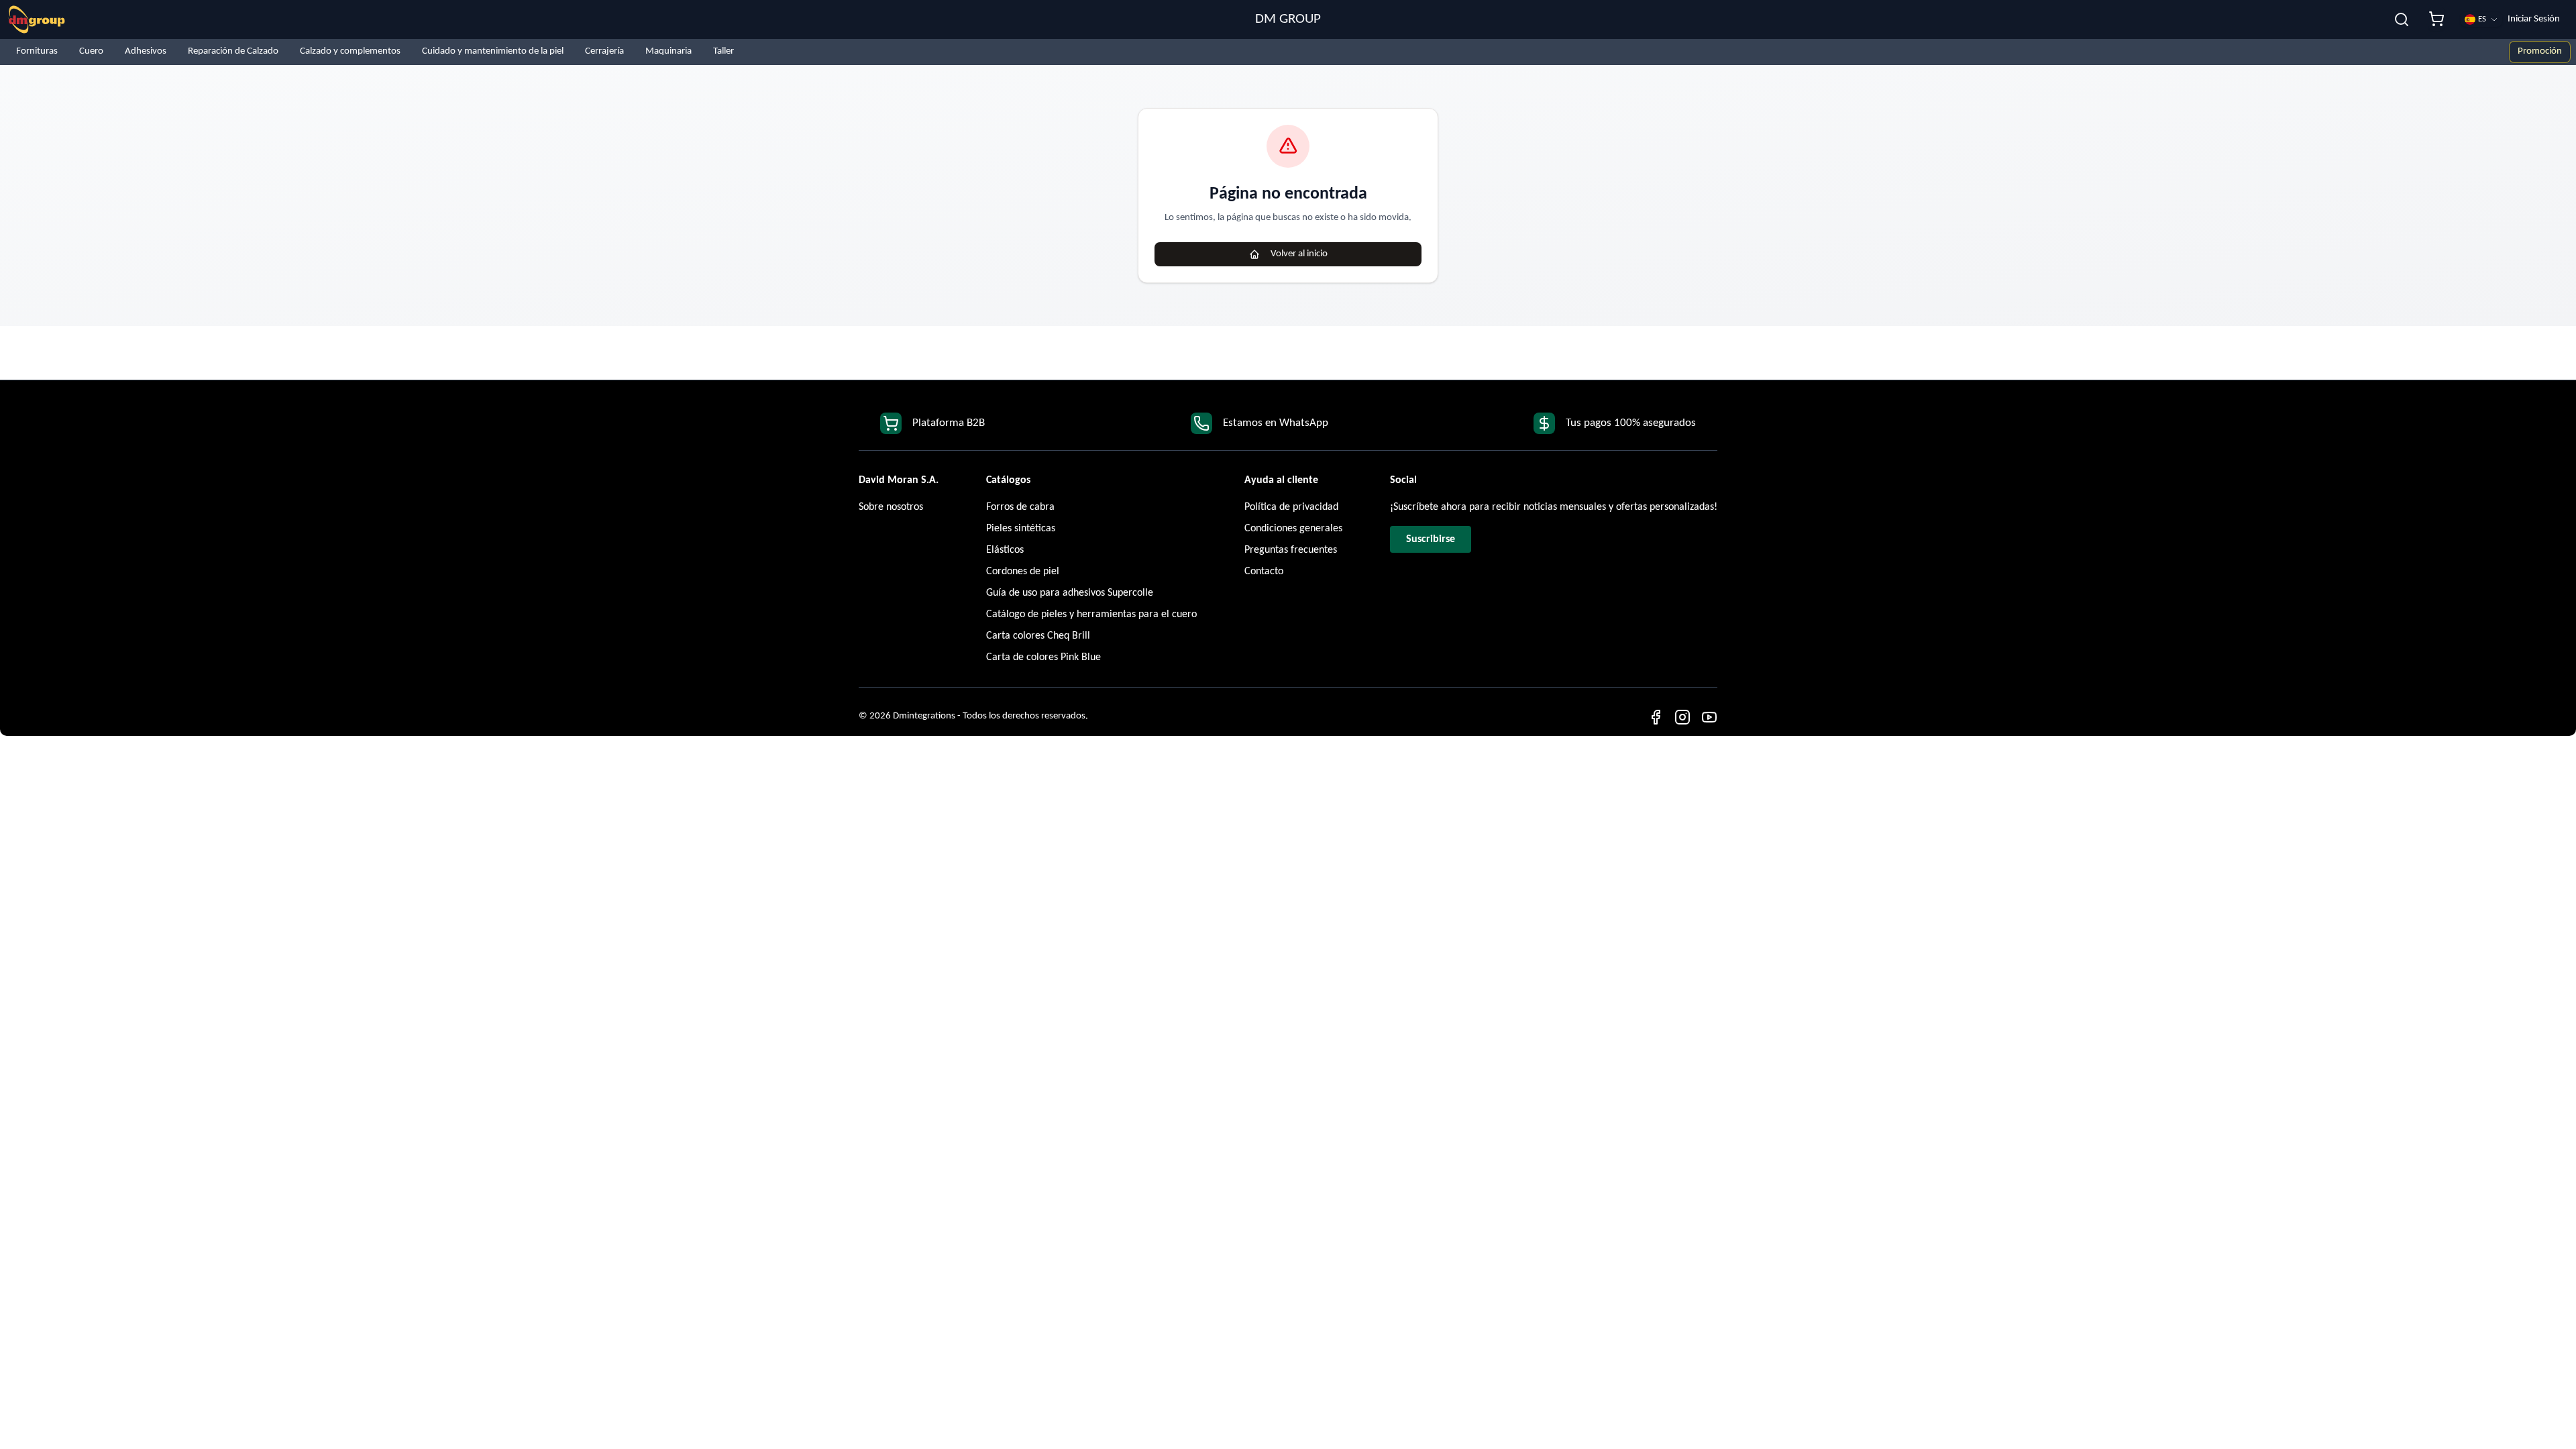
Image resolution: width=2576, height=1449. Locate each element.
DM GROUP (1288, 19)
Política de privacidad (1291, 507)
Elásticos (1005, 550)
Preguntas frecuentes (1291, 550)
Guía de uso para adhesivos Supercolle (1070, 593)
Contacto (1264, 572)
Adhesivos (146, 51)
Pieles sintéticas (1021, 529)
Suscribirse (1431, 539)
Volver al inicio (1299, 254)
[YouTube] (1709, 717)
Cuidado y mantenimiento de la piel (493, 51)
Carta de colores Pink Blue (1043, 657)
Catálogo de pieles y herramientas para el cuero (1091, 614)
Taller (723, 51)
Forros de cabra (1020, 507)
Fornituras (37, 51)
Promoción (2540, 51)
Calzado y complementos (350, 51)
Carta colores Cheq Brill (1038, 636)
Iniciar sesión (2534, 19)
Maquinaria (668, 51)
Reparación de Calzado (233, 51)
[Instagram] (1682, 717)
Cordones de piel (1023, 572)
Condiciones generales (1293, 529)
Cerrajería (604, 51)
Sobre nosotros (891, 507)
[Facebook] (1656, 717)
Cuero (91, 51)
